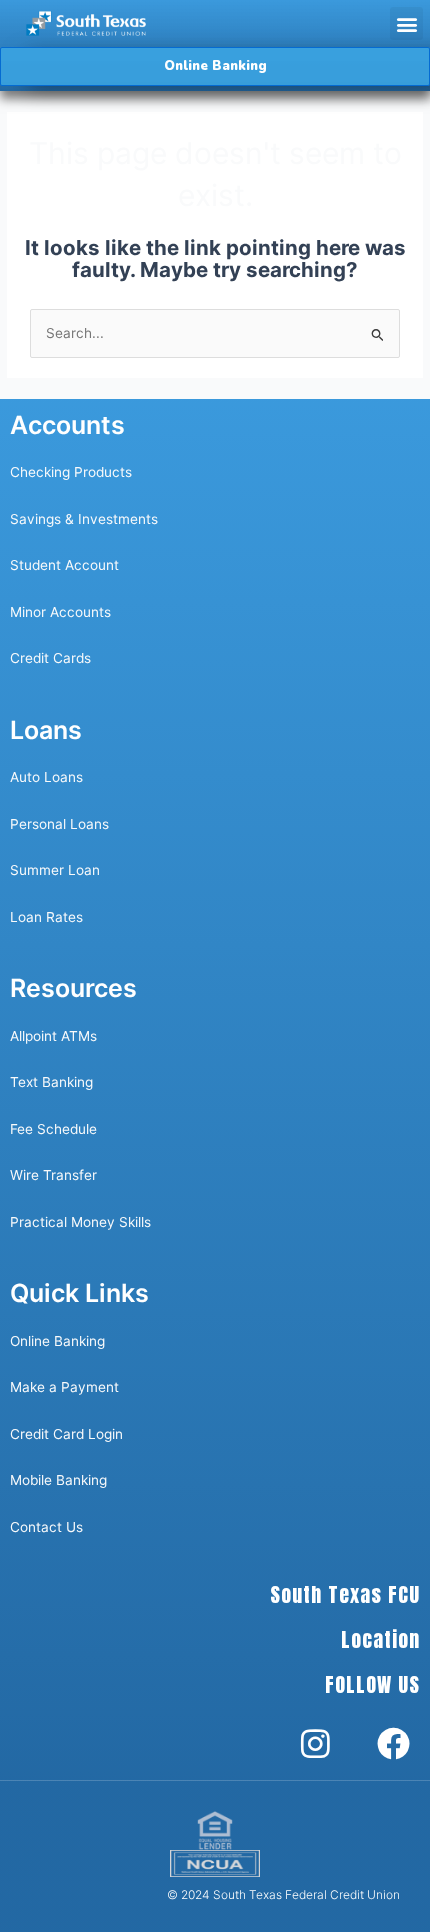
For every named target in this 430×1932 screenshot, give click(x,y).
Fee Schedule (53, 1129)
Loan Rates (46, 917)
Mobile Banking (58, 1480)
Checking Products (71, 472)
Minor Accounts (60, 612)
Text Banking (51, 1082)
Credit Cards (50, 658)
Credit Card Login (66, 1434)
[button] (406, 23)
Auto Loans (46, 777)
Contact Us (48, 1527)
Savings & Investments (84, 519)
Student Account (64, 565)
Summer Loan (55, 870)
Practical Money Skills (80, 1222)
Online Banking (57, 1341)
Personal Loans (59, 824)
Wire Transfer (53, 1175)
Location (380, 1639)
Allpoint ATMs (53, 1036)
